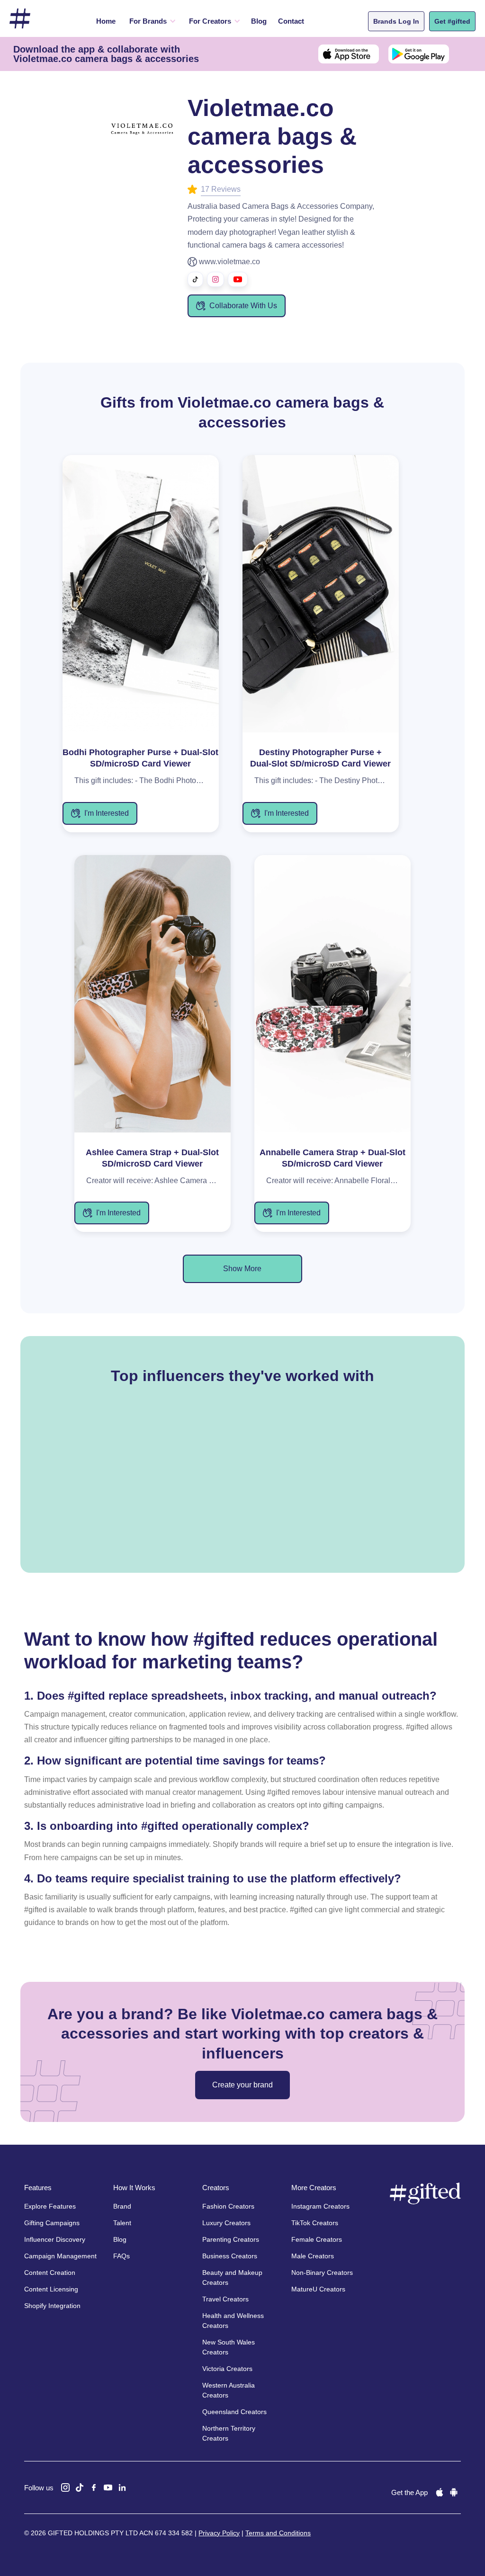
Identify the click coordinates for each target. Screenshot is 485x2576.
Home (106, 21)
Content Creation (50, 2273)
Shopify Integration (52, 2306)
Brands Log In (396, 21)
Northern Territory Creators (229, 2433)
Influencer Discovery (55, 2239)
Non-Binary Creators (322, 2273)
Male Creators (313, 2256)
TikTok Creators (315, 2223)
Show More (242, 1269)
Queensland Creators (234, 2412)
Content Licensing (51, 2289)
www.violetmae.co (229, 262)
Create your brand (242, 2085)
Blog (259, 21)
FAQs (121, 2256)
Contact (291, 21)
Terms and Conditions (278, 2533)
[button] (151, 21)
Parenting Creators (231, 2239)
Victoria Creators (227, 2369)
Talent (122, 2223)
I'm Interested (107, 813)
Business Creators (230, 2256)
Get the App (409, 2492)
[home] (20, 19)
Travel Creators (225, 2299)
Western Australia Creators (229, 2390)
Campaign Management (60, 2256)
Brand (122, 2206)
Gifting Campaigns (52, 2223)
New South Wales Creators (229, 2347)
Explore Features (50, 2206)
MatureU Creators (318, 2289)
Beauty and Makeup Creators (232, 2277)
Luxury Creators (226, 2223)
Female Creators (317, 2239)
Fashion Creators (228, 2206)
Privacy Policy (219, 2533)
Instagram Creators (320, 2206)
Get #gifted (452, 21)
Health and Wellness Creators (233, 2321)
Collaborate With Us (243, 306)
